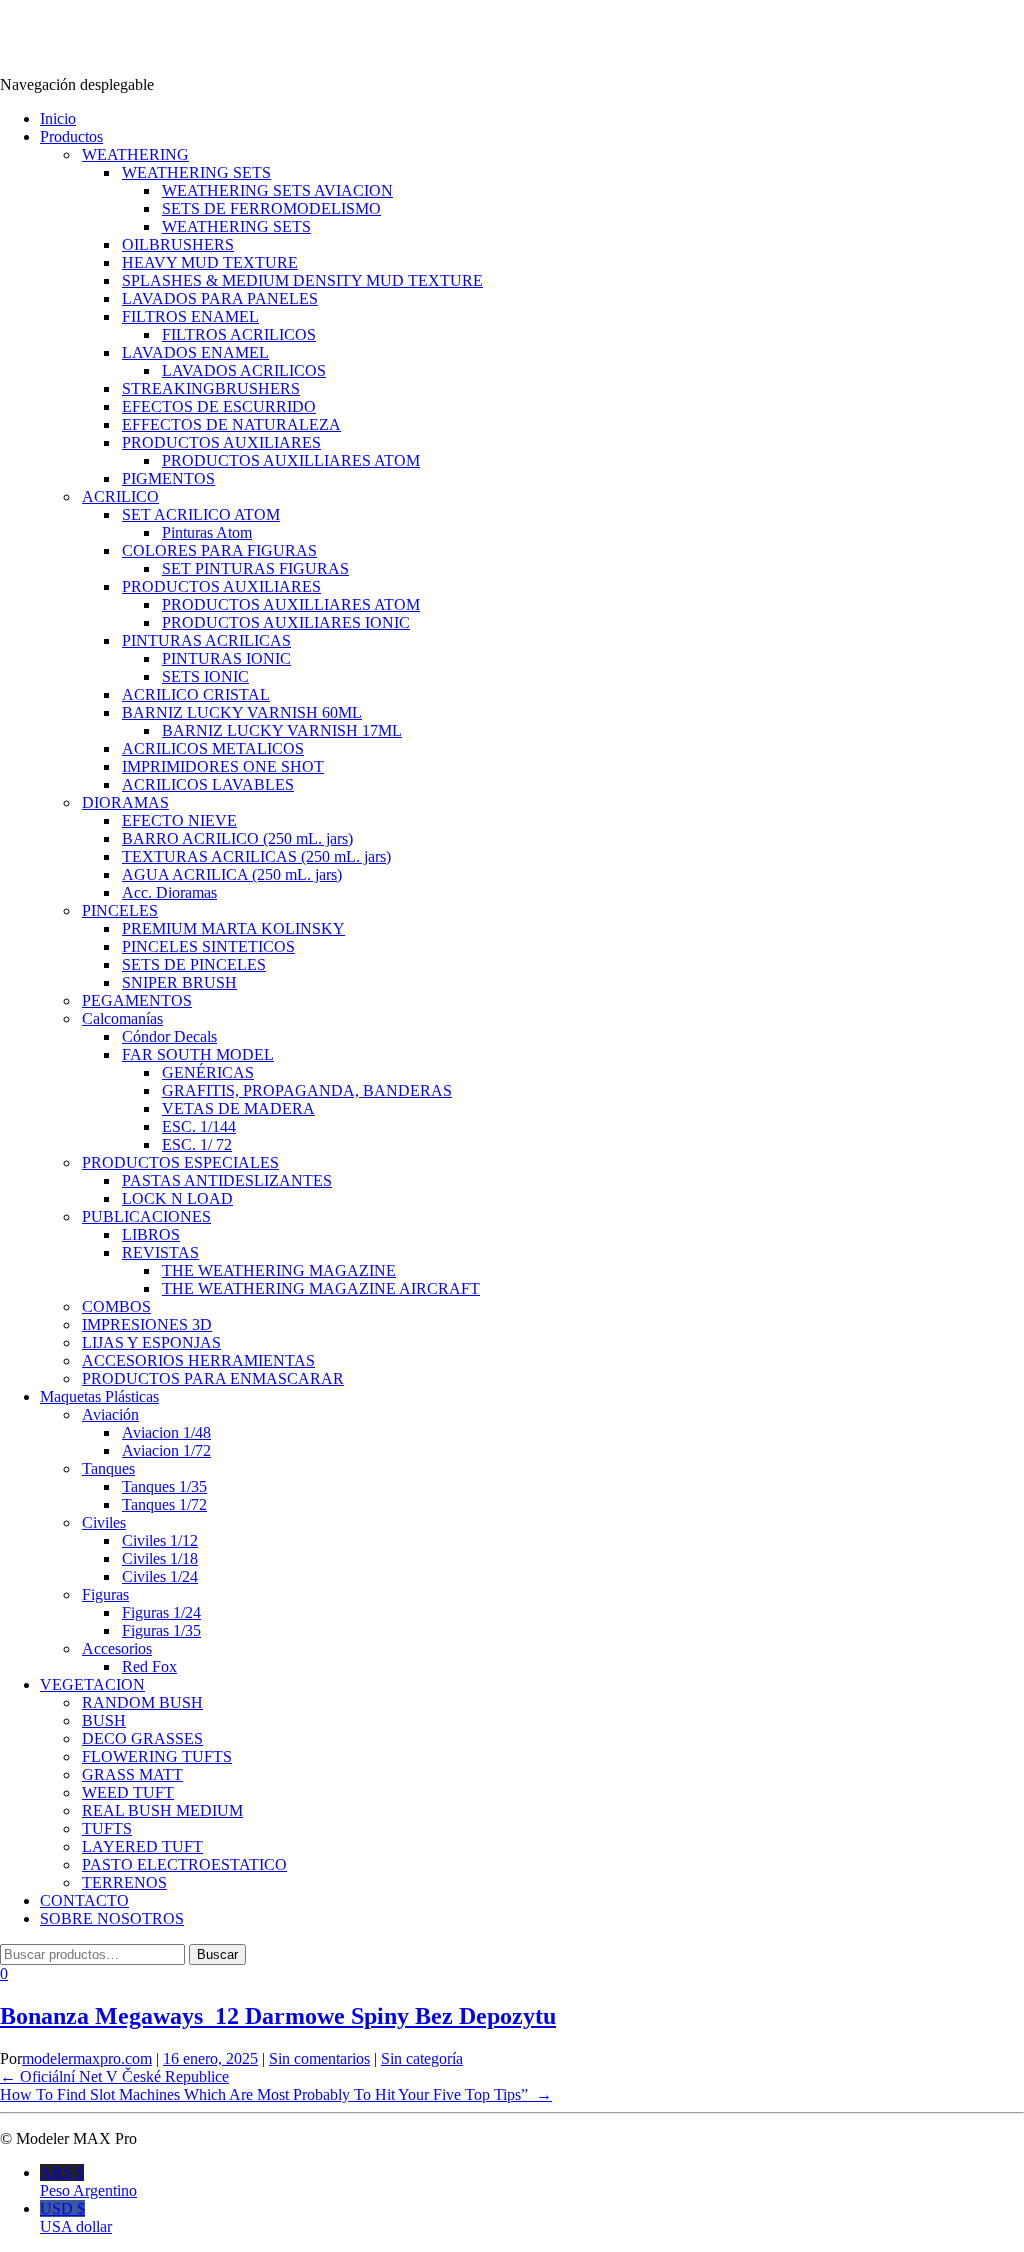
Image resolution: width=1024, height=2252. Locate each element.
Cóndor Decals (169, 1036)
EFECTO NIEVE (179, 820)
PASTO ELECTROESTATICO (184, 1864)
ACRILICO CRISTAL (196, 694)
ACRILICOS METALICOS (213, 748)
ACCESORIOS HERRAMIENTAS (198, 1360)
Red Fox (149, 1666)
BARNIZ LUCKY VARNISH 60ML (242, 712)
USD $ (76, 2217)
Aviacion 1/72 (166, 1450)
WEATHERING (135, 154)
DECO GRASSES (142, 1738)
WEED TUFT (128, 1792)
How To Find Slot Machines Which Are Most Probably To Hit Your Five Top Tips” (276, 2094)
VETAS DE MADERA (238, 1108)
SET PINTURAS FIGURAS (255, 568)
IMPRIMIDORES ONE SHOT (223, 766)
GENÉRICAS (208, 1072)
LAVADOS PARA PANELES (220, 298)
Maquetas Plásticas (99, 1396)
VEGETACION (92, 1684)
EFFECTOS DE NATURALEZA (231, 424)
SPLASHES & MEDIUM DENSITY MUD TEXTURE (302, 280)
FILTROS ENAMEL (190, 316)
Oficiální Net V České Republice (114, 2076)
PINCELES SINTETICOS (208, 946)
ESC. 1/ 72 (197, 1144)
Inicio (58, 118)
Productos (71, 136)
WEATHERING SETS (196, 172)
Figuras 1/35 (161, 1630)
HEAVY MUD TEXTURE (210, 262)
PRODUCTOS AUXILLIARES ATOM (291, 460)
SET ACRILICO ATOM (201, 514)
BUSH (104, 1720)
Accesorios (117, 1648)
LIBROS (151, 1234)
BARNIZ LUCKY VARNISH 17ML (282, 730)
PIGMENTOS (168, 478)
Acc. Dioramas (169, 892)
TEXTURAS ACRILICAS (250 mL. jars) (256, 856)
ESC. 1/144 (199, 1126)
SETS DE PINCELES (194, 964)
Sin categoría (422, 2058)
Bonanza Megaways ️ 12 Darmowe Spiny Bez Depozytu (278, 2016)
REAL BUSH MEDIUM (162, 1810)
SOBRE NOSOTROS (112, 1918)
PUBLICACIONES (146, 1216)
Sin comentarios (319, 2058)
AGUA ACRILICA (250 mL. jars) (232, 874)
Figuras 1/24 (161, 1612)
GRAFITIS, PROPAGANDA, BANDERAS (307, 1090)
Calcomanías (122, 1018)
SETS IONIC (205, 676)
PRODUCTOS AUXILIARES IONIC (286, 622)
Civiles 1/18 (160, 1558)
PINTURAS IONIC (226, 658)
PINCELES (120, 910)
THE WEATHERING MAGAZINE (279, 1270)
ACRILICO (120, 496)
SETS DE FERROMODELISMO (271, 208)
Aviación (110, 1414)
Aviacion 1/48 (166, 1432)
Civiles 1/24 (160, 1576)
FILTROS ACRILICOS (239, 334)
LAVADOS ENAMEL (195, 352)
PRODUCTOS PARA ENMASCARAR (213, 1378)
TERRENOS (124, 1882)
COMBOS (116, 1306)
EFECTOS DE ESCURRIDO (219, 406)
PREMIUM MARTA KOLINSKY (233, 928)
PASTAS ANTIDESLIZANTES (227, 1180)
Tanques (108, 1468)
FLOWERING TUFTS (157, 1756)
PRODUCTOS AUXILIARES (221, 442)
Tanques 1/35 (164, 1486)
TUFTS (107, 1828)
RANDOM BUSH (142, 1702)
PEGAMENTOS (137, 1000)
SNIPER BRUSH (179, 982)
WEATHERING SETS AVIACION (277, 190)
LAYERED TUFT (142, 1846)
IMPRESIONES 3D (147, 1324)
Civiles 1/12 (160, 1540)
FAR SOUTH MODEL (198, 1054)
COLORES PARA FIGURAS (219, 550)
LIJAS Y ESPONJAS (151, 1342)
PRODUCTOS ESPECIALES (180, 1162)
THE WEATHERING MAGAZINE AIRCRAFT (321, 1288)
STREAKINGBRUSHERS (211, 388)
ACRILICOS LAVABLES (208, 784)
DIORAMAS (125, 802)
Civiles (104, 1522)
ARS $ (88, 2181)
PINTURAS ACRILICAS (206, 640)
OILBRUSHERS (178, 244)
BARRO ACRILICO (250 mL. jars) (237, 838)
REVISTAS (160, 1252)
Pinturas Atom (207, 532)
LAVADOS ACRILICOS (244, 370)
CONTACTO (84, 1900)
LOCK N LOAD (177, 1198)
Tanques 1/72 (164, 1504)
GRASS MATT (132, 1774)
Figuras (105, 1594)
